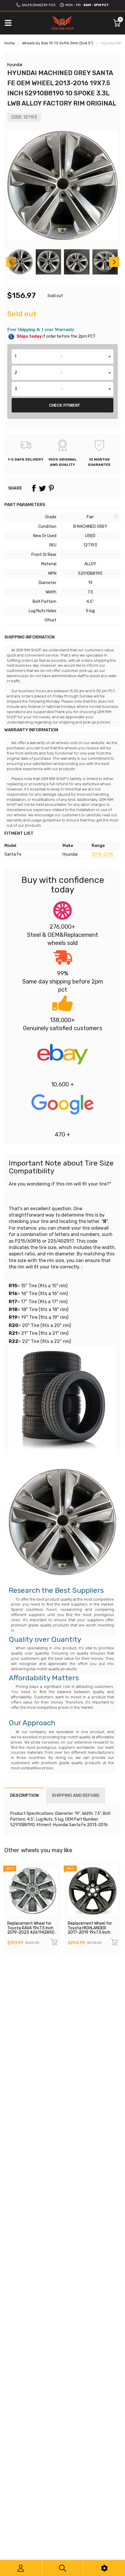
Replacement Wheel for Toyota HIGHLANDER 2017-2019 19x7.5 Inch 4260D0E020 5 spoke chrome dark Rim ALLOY (90, 1932)
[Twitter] (42, 488)
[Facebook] (34, 488)
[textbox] (63, 357)
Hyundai (15, 65)
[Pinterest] (51, 488)
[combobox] (63, 357)
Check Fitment (65, 405)
